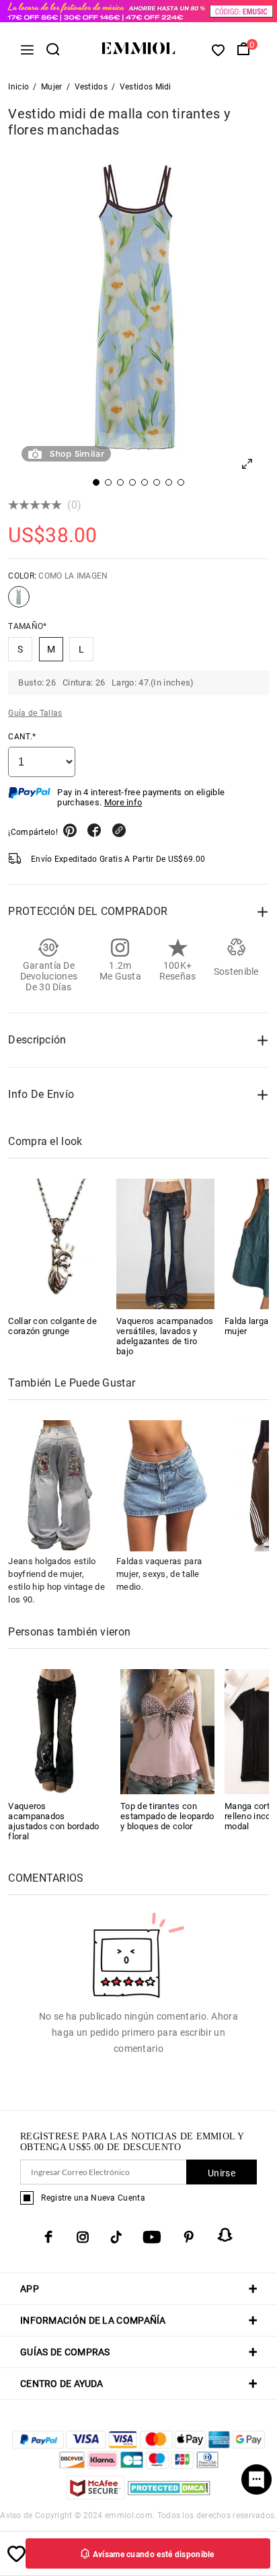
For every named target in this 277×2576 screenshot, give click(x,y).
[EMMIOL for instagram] (83, 2237)
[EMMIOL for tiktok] (116, 2237)
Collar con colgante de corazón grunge (52, 1326)
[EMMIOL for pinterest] (189, 2237)
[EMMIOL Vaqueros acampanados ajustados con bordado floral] (55, 1731)
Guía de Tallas (35, 713)
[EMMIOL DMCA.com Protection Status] (169, 2496)
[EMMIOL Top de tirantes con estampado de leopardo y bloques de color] (167, 1731)
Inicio (18, 87)
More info (123, 802)
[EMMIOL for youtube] (152, 2237)
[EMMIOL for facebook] (48, 2237)
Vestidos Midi (146, 87)
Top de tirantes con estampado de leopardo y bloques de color (167, 1816)
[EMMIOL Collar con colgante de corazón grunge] (57, 1244)
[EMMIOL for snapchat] (225, 2235)
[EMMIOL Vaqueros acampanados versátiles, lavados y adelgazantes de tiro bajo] (165, 1244)
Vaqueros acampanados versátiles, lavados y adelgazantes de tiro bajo (165, 1336)
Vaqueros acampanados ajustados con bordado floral (53, 1821)
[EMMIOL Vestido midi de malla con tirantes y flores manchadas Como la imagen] (19, 602)
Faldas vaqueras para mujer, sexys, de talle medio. (159, 1574)
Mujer (52, 87)
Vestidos (91, 87)
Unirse (222, 2173)
